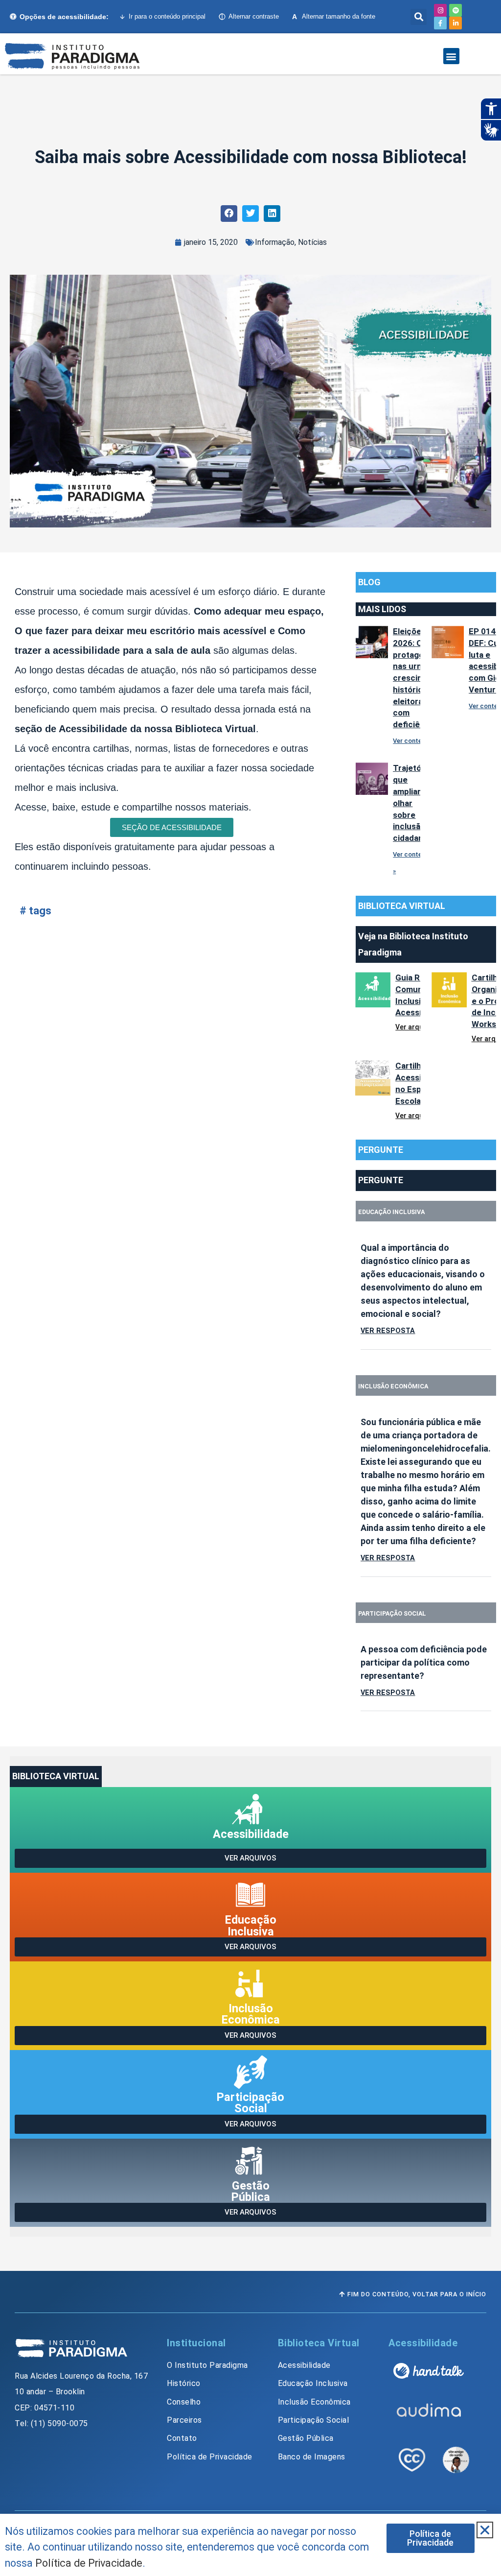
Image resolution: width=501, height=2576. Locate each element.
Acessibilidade (251, 1834)
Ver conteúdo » (415, 741)
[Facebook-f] (440, 23)
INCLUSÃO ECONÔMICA (393, 1386)
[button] (419, 17)
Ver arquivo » (416, 1027)
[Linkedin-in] (455, 23)
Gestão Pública (251, 2191)
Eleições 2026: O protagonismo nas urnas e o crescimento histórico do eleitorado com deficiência (420, 678)
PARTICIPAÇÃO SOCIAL (392, 1613)
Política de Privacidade (89, 2563)
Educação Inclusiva (251, 1925)
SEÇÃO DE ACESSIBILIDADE (172, 827)
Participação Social (250, 2103)
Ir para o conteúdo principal (167, 16)
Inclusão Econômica (251, 2014)
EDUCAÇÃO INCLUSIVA (391, 1212)
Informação (275, 242)
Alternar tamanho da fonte (334, 17)
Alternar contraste (254, 16)
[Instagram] (440, 10)
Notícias (312, 242)
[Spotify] (455, 10)
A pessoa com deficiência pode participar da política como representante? (424, 1662)
